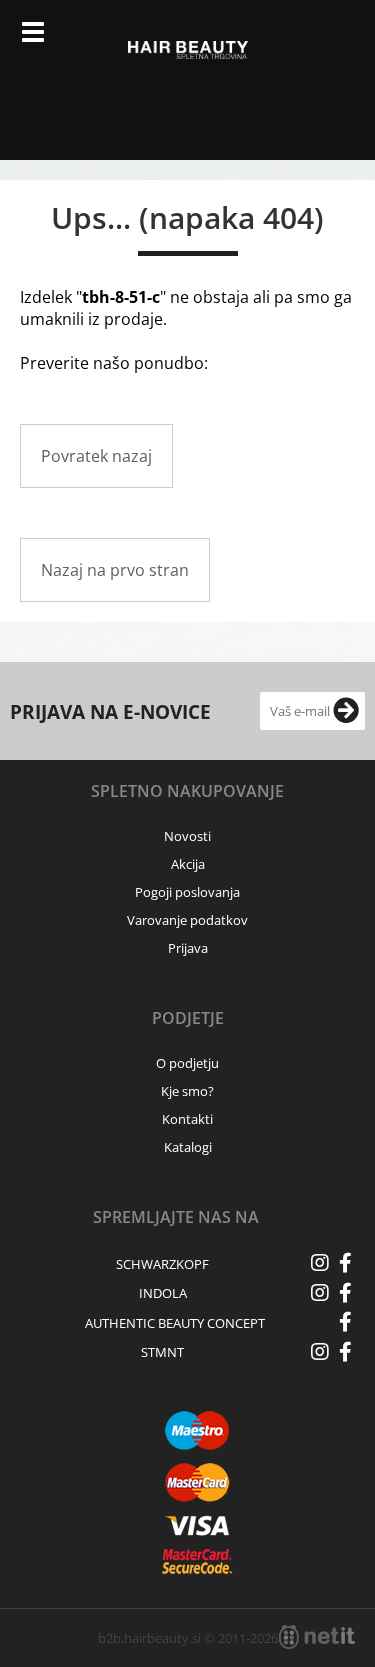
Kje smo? (187, 1091)
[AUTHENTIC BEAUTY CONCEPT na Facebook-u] (345, 1322)
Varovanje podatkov (187, 920)
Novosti (187, 836)
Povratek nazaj (96, 456)
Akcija (188, 864)
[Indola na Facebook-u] (345, 1293)
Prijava (296, 40)
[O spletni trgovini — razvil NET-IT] (317, 1637)
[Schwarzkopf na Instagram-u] (320, 1263)
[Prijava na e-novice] (346, 711)
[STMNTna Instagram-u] (320, 1352)
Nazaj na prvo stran (115, 570)
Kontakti (187, 1119)
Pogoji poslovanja (187, 892)
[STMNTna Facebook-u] (345, 1352)
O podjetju (187, 1063)
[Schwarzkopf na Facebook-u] (345, 1263)
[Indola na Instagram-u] (320, 1293)
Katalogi (188, 1147)
